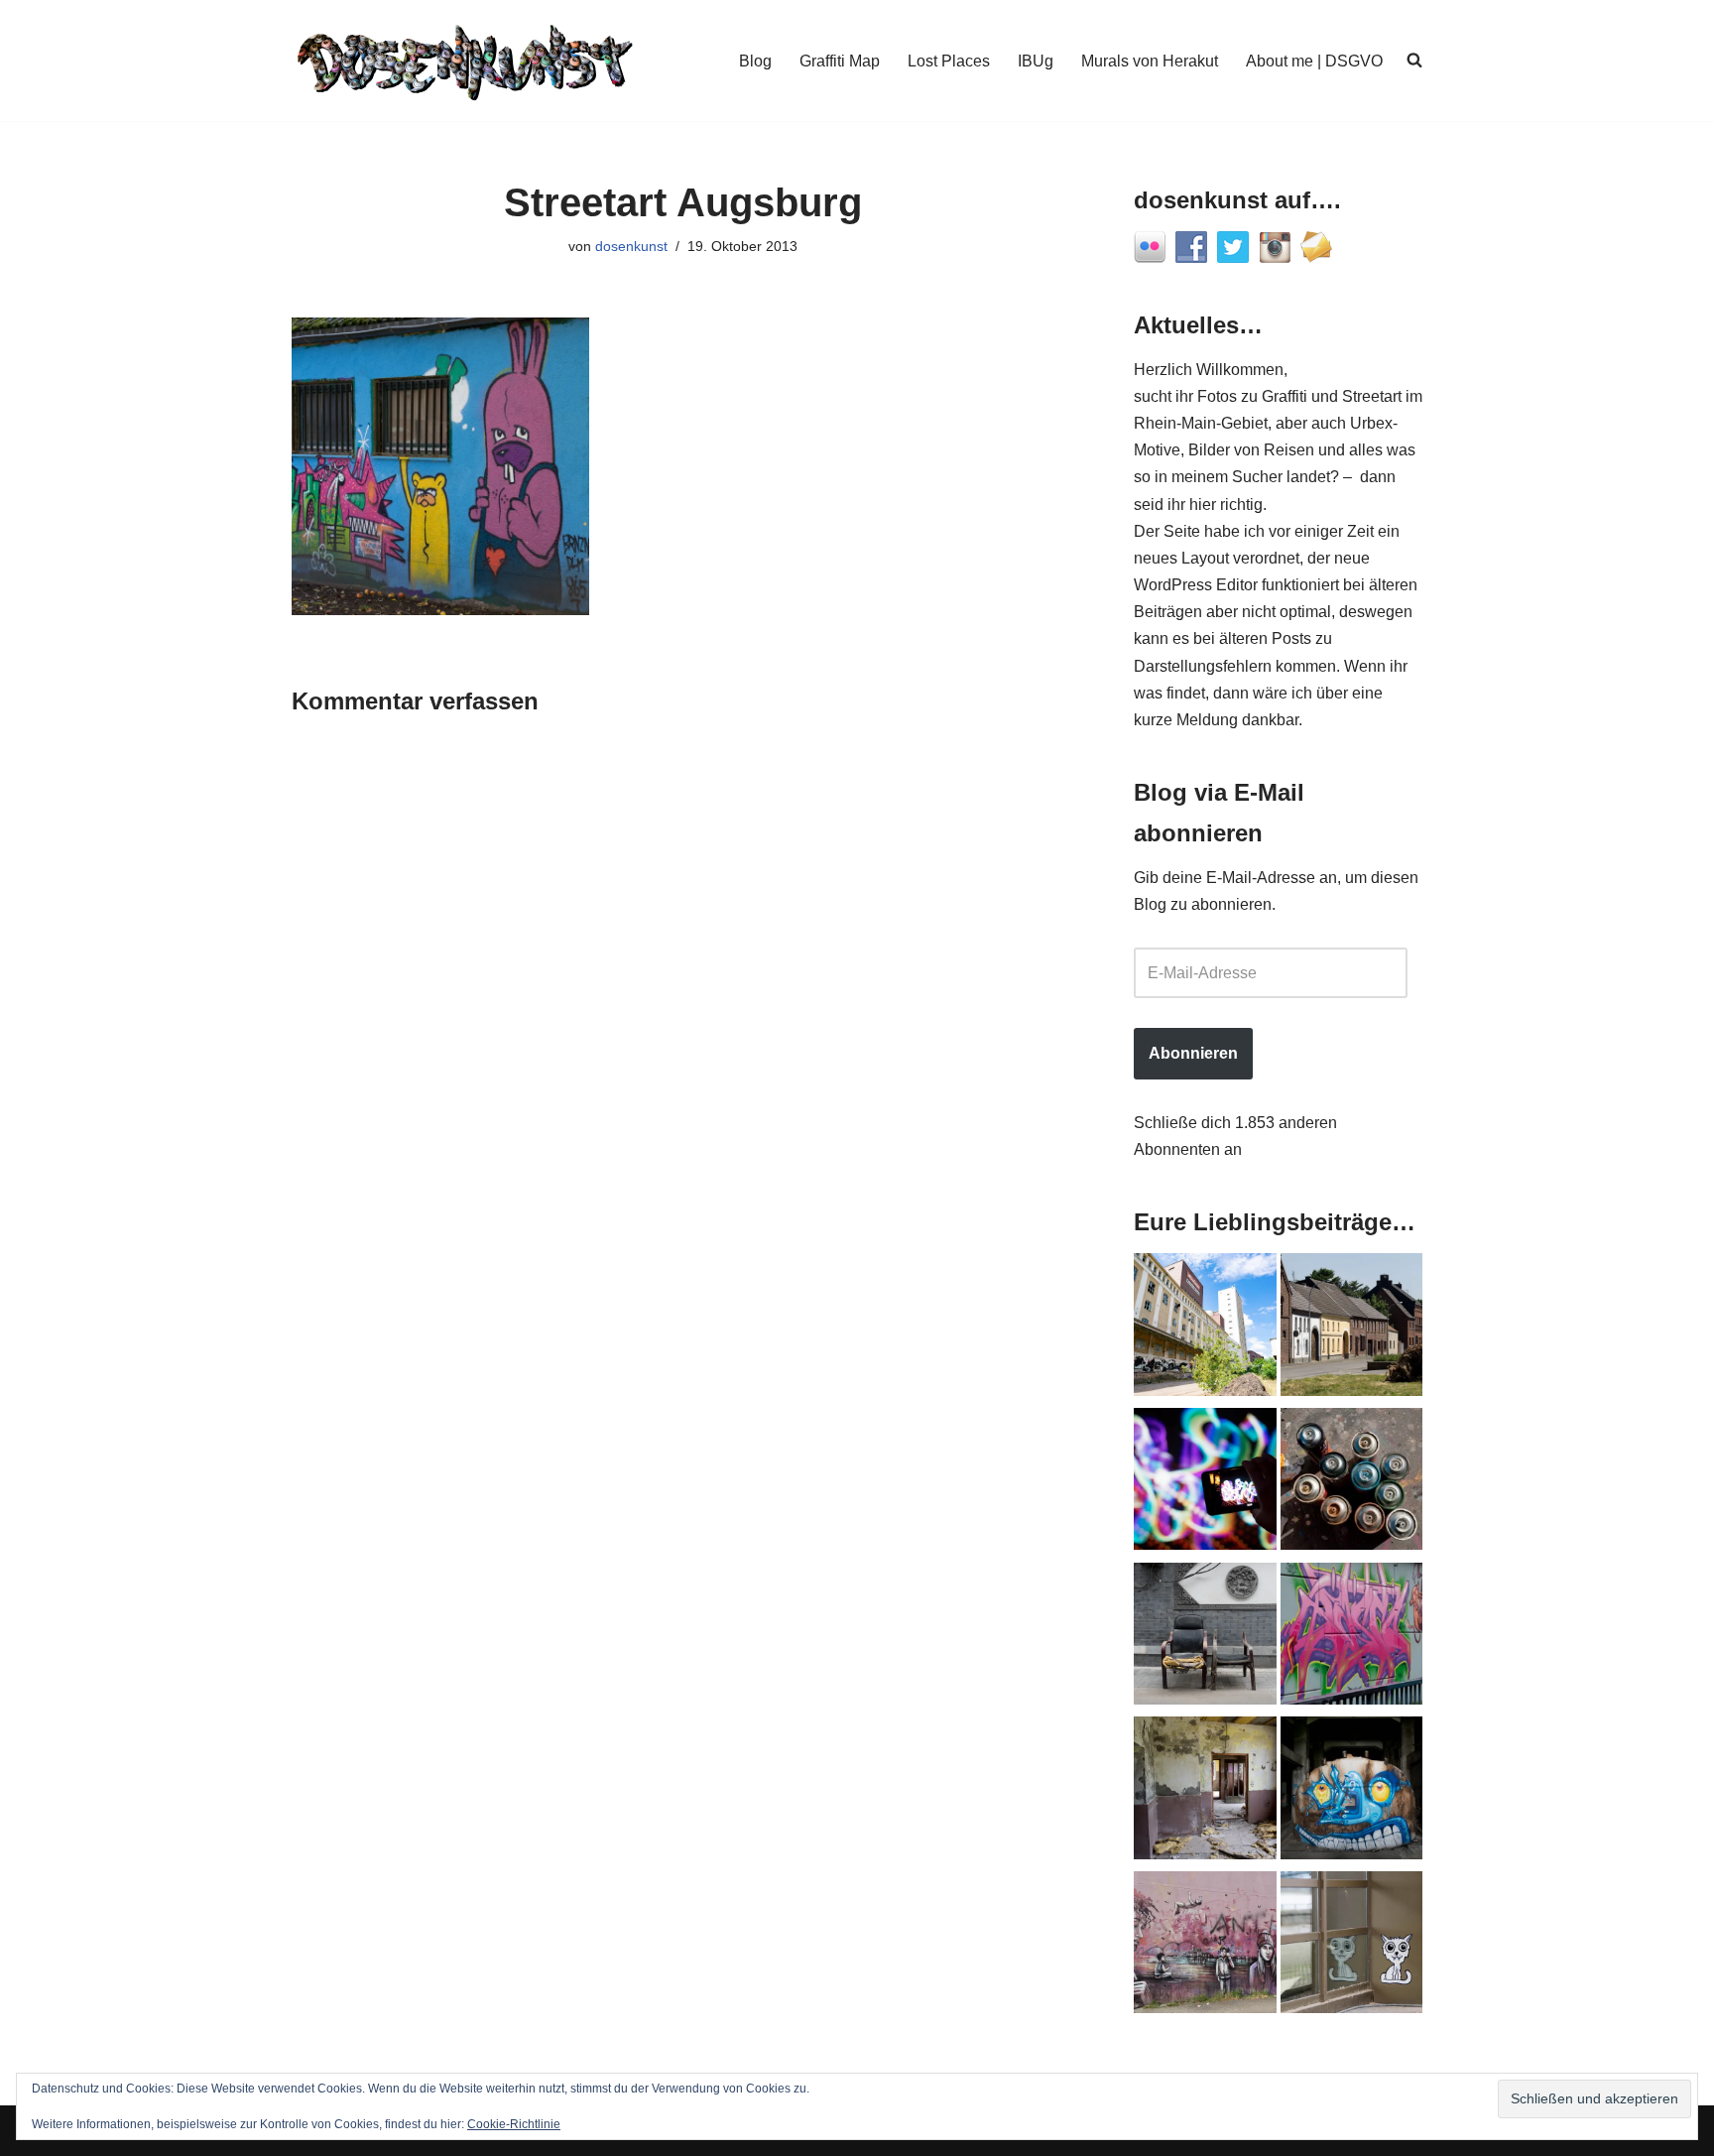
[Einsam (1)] (1352, 1947)
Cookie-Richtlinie (514, 2124)
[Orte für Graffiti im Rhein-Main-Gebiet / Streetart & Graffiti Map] (1352, 1638)
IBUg (1036, 61)
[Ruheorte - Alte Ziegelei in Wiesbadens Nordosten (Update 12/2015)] (1205, 1792)
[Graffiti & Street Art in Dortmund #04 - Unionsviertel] (1205, 1947)
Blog (755, 61)
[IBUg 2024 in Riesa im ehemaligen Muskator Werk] (1205, 1329)
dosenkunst (631, 246)
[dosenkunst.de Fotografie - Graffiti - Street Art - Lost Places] (465, 61)
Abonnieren (1193, 1053)
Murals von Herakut (1150, 61)
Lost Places (949, 61)
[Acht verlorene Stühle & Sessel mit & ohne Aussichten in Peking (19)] (1205, 1638)
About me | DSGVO (1314, 61)
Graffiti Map (840, 61)
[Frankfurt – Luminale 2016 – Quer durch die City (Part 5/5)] (1205, 1483)
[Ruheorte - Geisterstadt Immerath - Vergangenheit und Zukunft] (1352, 1329)
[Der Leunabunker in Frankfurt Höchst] (1352, 1483)
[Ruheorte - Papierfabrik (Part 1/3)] (1352, 1792)
